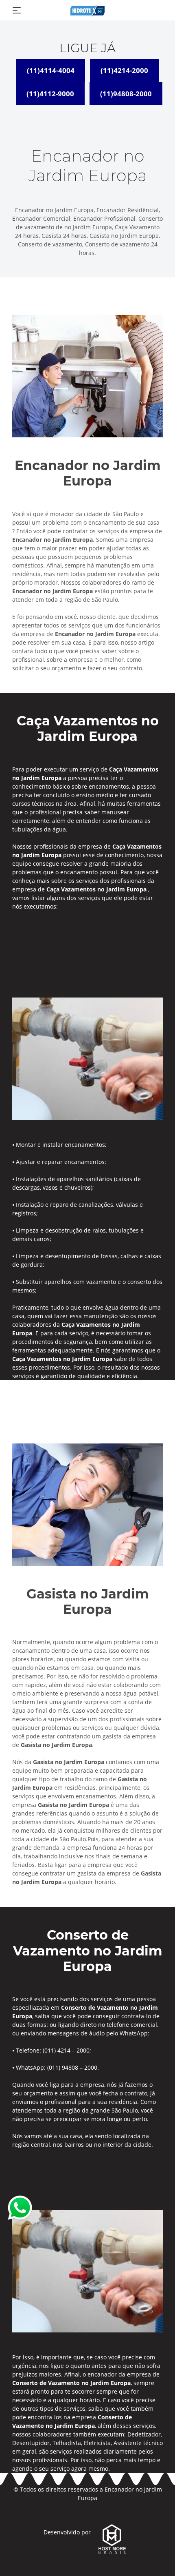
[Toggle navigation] (17, 10)
